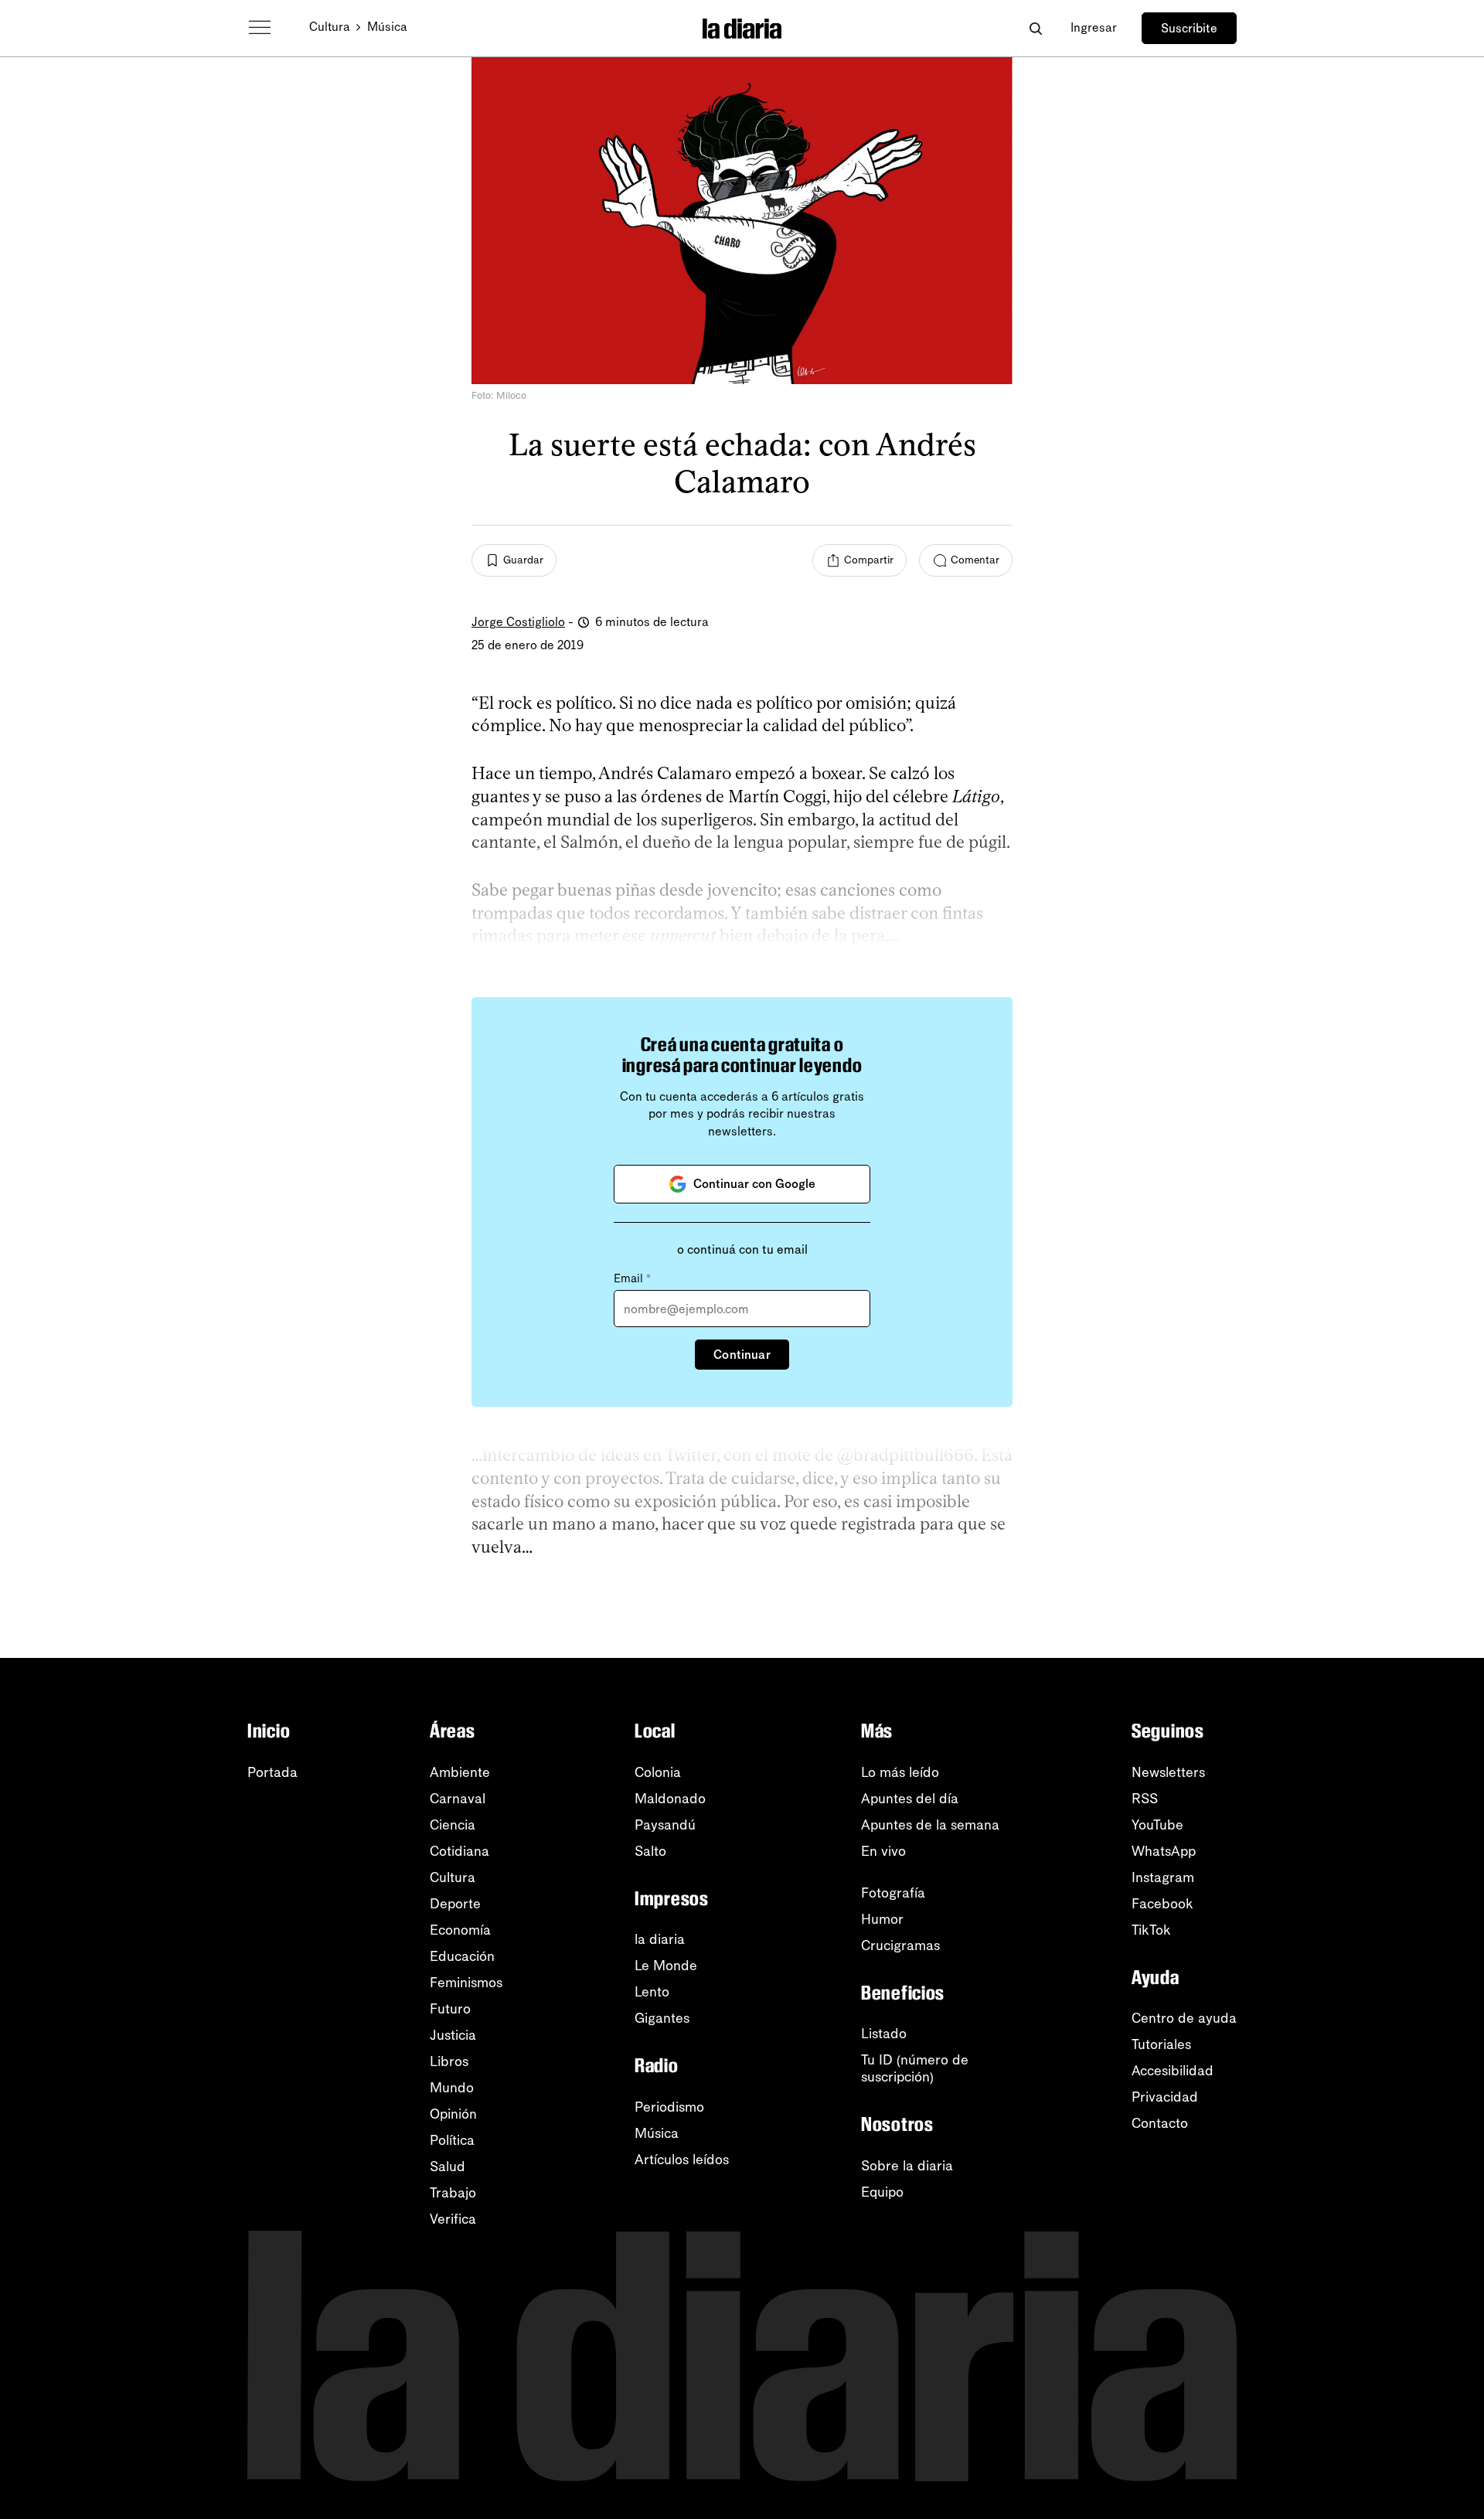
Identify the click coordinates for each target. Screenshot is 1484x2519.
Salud (448, 2167)
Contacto (1160, 2123)
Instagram (1163, 1877)
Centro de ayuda (1184, 2018)
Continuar (742, 1355)
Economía (460, 1930)
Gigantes (662, 2018)
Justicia (453, 2035)
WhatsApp (1164, 1851)
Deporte (455, 1904)
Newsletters (1168, 1772)
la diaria (660, 1939)
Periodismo (669, 2107)
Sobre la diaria (907, 2166)
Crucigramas (900, 1945)
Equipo (882, 2192)
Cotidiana (459, 1851)
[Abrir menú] (260, 28)
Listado (884, 2034)
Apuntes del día (910, 1799)
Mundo (452, 2088)
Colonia (658, 1772)
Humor (882, 1919)
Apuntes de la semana (930, 1825)
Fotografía (893, 1893)
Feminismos (466, 1983)
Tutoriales (1161, 2044)
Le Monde (666, 1966)
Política (452, 2140)
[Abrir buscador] (1035, 28)
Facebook (1162, 1904)
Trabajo (453, 2193)
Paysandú (665, 1825)
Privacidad (1165, 2097)
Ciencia (453, 1825)
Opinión (453, 2114)
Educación (462, 1956)
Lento (652, 1992)
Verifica (453, 2219)
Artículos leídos (682, 2160)
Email (632, 1278)
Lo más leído (900, 1772)
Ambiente (460, 1772)
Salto (650, 1851)
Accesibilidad (1173, 2071)
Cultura (330, 27)
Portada (272, 1772)
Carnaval (458, 1799)
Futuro (450, 2009)
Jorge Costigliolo (518, 622)
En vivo (883, 1851)
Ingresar (1094, 27)
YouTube (1157, 1825)
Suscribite (1189, 28)
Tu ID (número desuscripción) (915, 2068)
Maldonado (670, 1799)
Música (387, 27)
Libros (449, 2061)
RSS (1145, 1799)
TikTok (1151, 1930)
